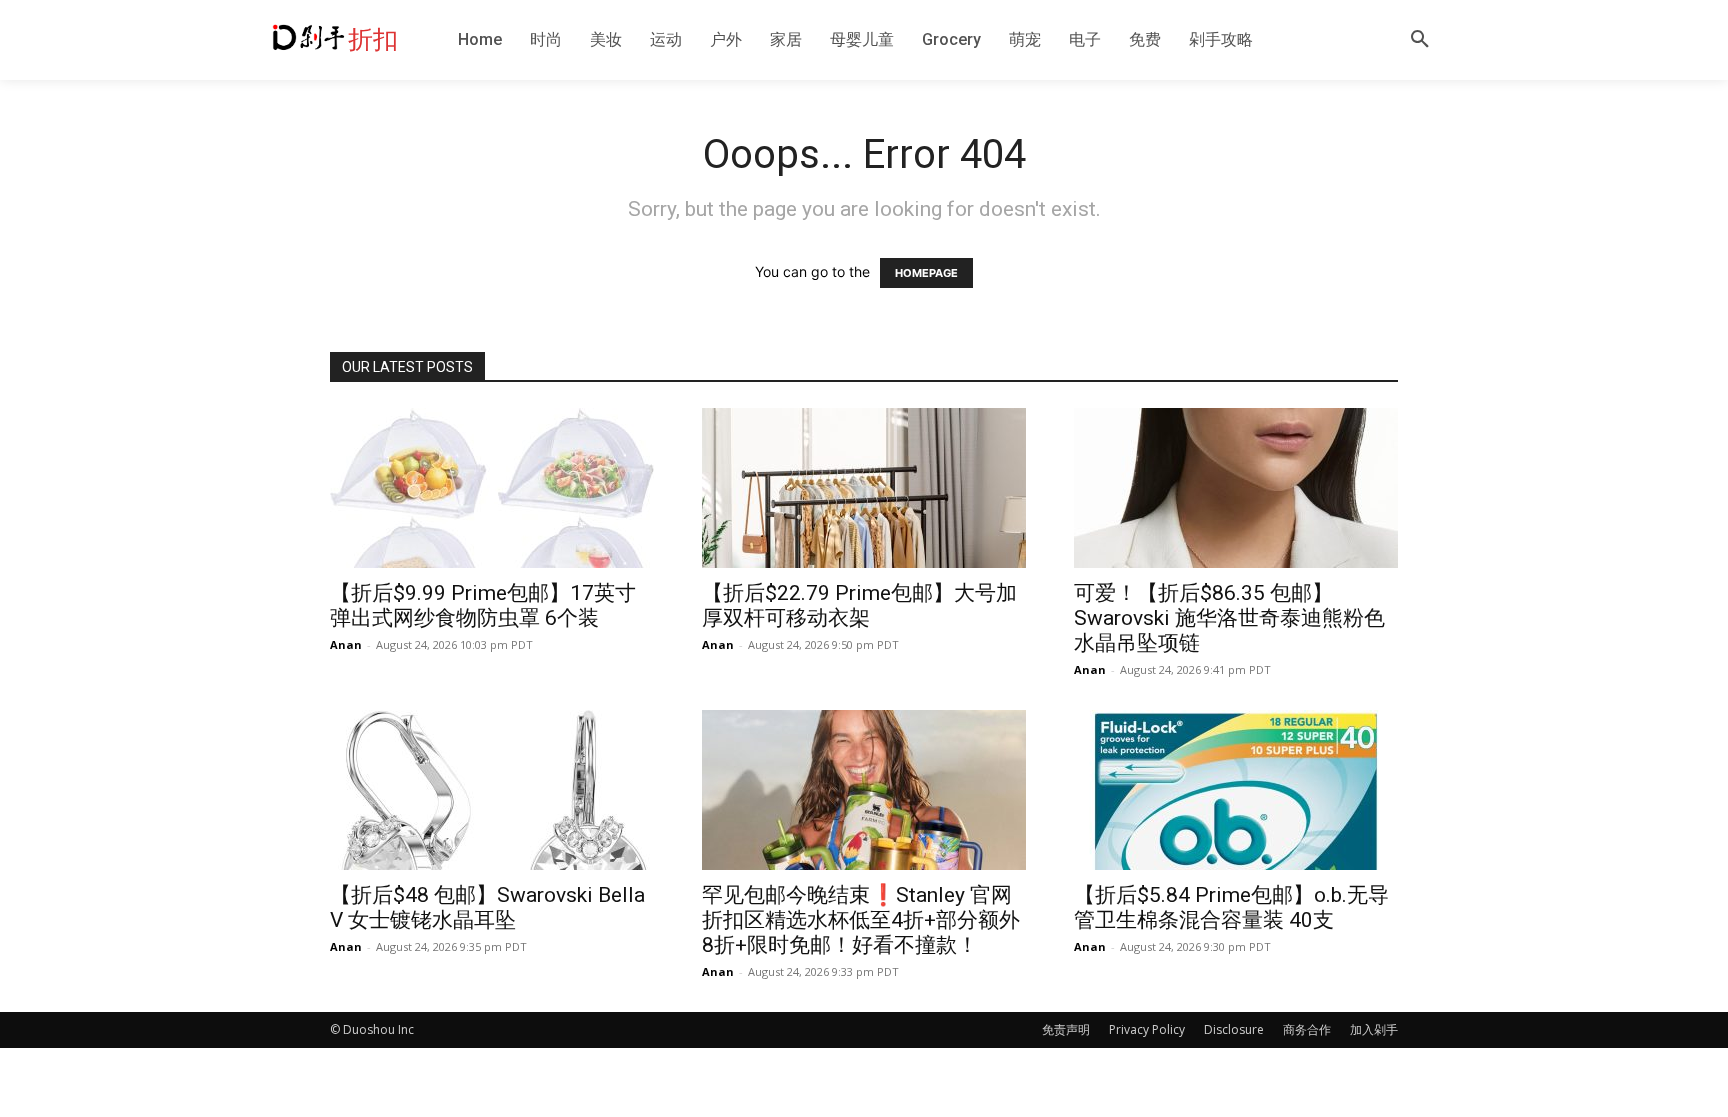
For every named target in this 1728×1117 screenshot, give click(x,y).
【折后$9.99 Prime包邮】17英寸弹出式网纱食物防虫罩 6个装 (483, 605)
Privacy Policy (1147, 1029)
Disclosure (1234, 1029)
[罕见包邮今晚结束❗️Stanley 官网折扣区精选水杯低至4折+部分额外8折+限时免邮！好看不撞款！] (864, 790)
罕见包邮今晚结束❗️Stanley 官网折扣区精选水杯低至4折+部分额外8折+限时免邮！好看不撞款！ (861, 920)
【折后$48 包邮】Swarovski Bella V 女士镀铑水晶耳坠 (487, 907)
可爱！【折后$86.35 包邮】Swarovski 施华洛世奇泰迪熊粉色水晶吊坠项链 (1229, 618)
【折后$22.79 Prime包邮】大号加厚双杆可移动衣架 (859, 605)
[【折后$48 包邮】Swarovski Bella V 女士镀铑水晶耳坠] (492, 790)
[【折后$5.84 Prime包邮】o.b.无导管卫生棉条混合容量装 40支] (1236, 790)
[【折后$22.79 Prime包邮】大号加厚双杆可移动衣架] (864, 488)
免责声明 (1066, 1029)
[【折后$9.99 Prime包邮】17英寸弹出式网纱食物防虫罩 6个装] (492, 488)
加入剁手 (1374, 1029)
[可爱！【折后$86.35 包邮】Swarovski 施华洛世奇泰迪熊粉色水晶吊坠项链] (1236, 488)
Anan (346, 644)
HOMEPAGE (926, 273)
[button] (1420, 40)
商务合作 (1307, 1029)
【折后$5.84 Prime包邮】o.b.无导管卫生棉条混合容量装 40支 (1231, 907)
